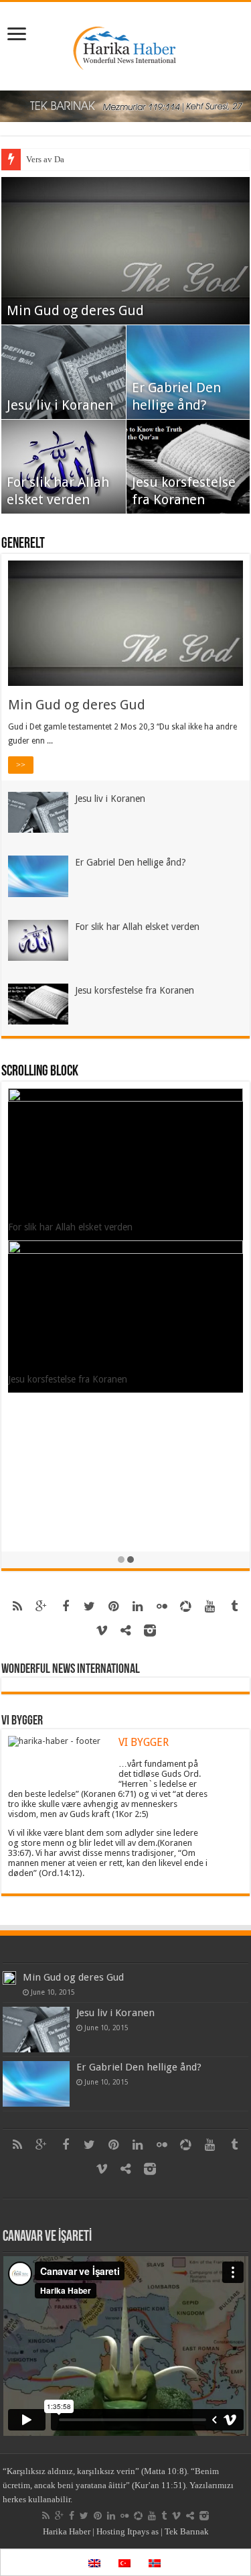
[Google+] (41, 1606)
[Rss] (17, 1606)
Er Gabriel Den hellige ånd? (131, 862)
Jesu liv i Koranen (60, 405)
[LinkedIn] (138, 1606)
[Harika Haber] (125, 44)
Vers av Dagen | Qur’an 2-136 (79, 159)
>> (21, 765)
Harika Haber (67, 2531)
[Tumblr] (234, 1606)
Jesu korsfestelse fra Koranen (135, 990)
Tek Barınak (187, 2531)
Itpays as (143, 2531)
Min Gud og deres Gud (75, 310)
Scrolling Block (40, 1072)
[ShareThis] (126, 1631)
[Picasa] (186, 1606)
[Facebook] (66, 1606)
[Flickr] (162, 1606)
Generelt (23, 544)
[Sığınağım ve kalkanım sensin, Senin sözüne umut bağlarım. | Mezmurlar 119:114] (125, 106)
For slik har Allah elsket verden (137, 927)
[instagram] (150, 1631)
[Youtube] (210, 1606)
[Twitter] (90, 1606)
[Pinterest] (114, 1606)
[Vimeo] (102, 1631)
